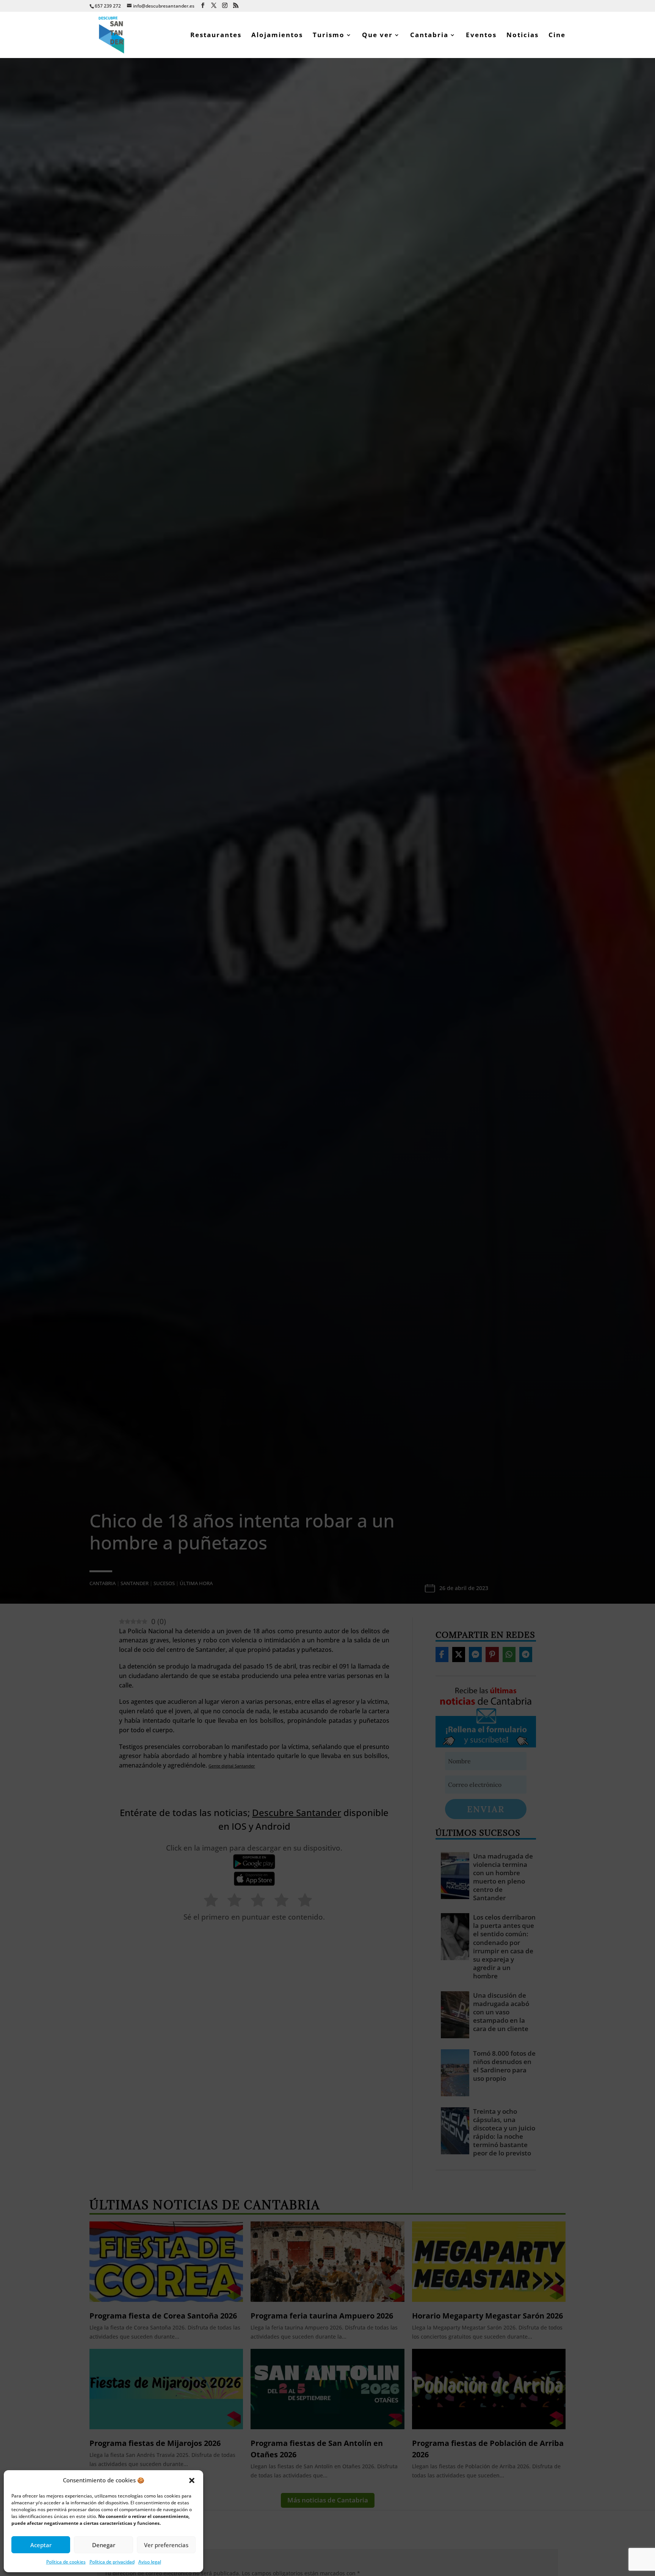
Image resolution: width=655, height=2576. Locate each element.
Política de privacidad (112, 2562)
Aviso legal (150, 2562)
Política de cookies (66, 2562)
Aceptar (41, 2545)
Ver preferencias (166, 2545)
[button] (192, 2480)
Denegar (104, 2545)
